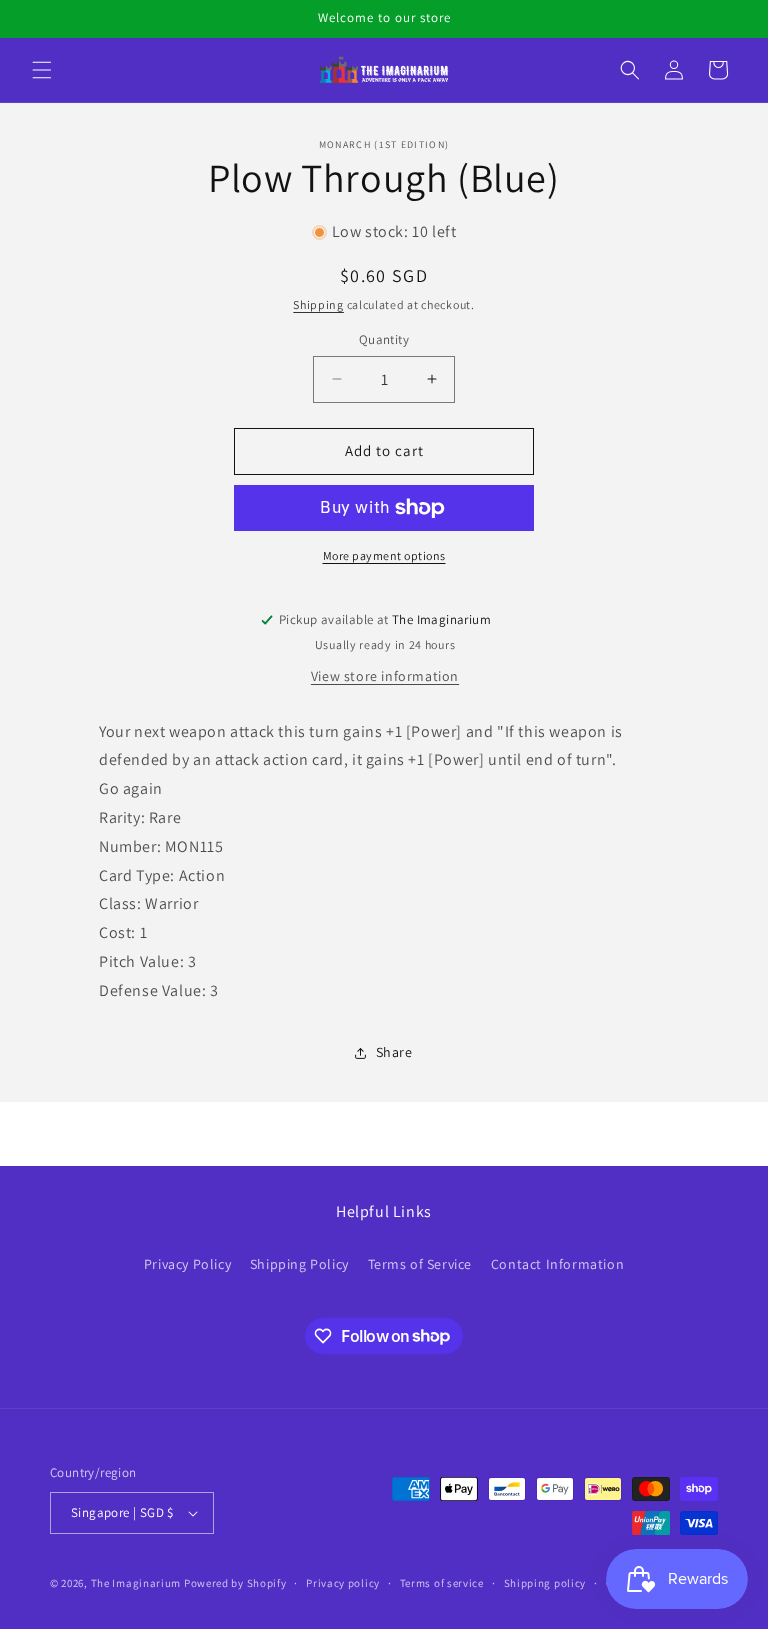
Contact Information (557, 1264)
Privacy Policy (187, 1264)
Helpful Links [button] (384, 1212)
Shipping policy (545, 1583)
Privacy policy (343, 1583)
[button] (42, 70)
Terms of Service (420, 1264)
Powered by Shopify (235, 1583)
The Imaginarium (136, 1583)
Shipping (318, 304)
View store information (385, 676)
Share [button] (394, 1052)
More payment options (384, 555)
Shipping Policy (299, 1264)
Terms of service (442, 1583)
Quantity (384, 339)
